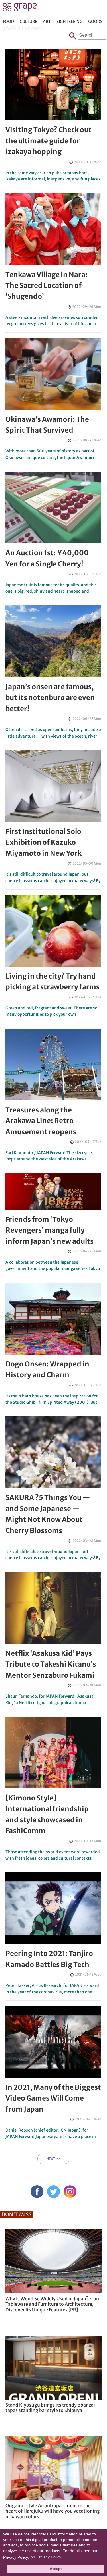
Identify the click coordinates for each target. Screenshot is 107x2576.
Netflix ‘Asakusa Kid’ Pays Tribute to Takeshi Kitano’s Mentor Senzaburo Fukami (51, 1664)
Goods (95, 22)
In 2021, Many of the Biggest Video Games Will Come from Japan (53, 2098)
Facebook (37, 2192)
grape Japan (20, 8)
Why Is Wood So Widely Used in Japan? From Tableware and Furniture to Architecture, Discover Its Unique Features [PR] (53, 2304)
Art (47, 22)
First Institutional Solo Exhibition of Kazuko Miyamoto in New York (44, 842)
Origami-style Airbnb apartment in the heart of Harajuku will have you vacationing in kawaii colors (53, 2511)
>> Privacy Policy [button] (46, 2557)
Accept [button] (56, 2569)
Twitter (53, 2192)
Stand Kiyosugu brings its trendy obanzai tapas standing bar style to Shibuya (50, 2408)
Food (8, 22)
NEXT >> (53, 2159)
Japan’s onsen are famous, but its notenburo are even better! (50, 698)
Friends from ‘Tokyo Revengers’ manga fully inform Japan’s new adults (50, 1230)
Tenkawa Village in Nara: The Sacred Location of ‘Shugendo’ (47, 286)
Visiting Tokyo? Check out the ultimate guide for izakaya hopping (49, 141)
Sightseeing (69, 22)
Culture (28, 22)
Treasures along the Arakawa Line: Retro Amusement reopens (41, 1121)
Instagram (70, 2192)
